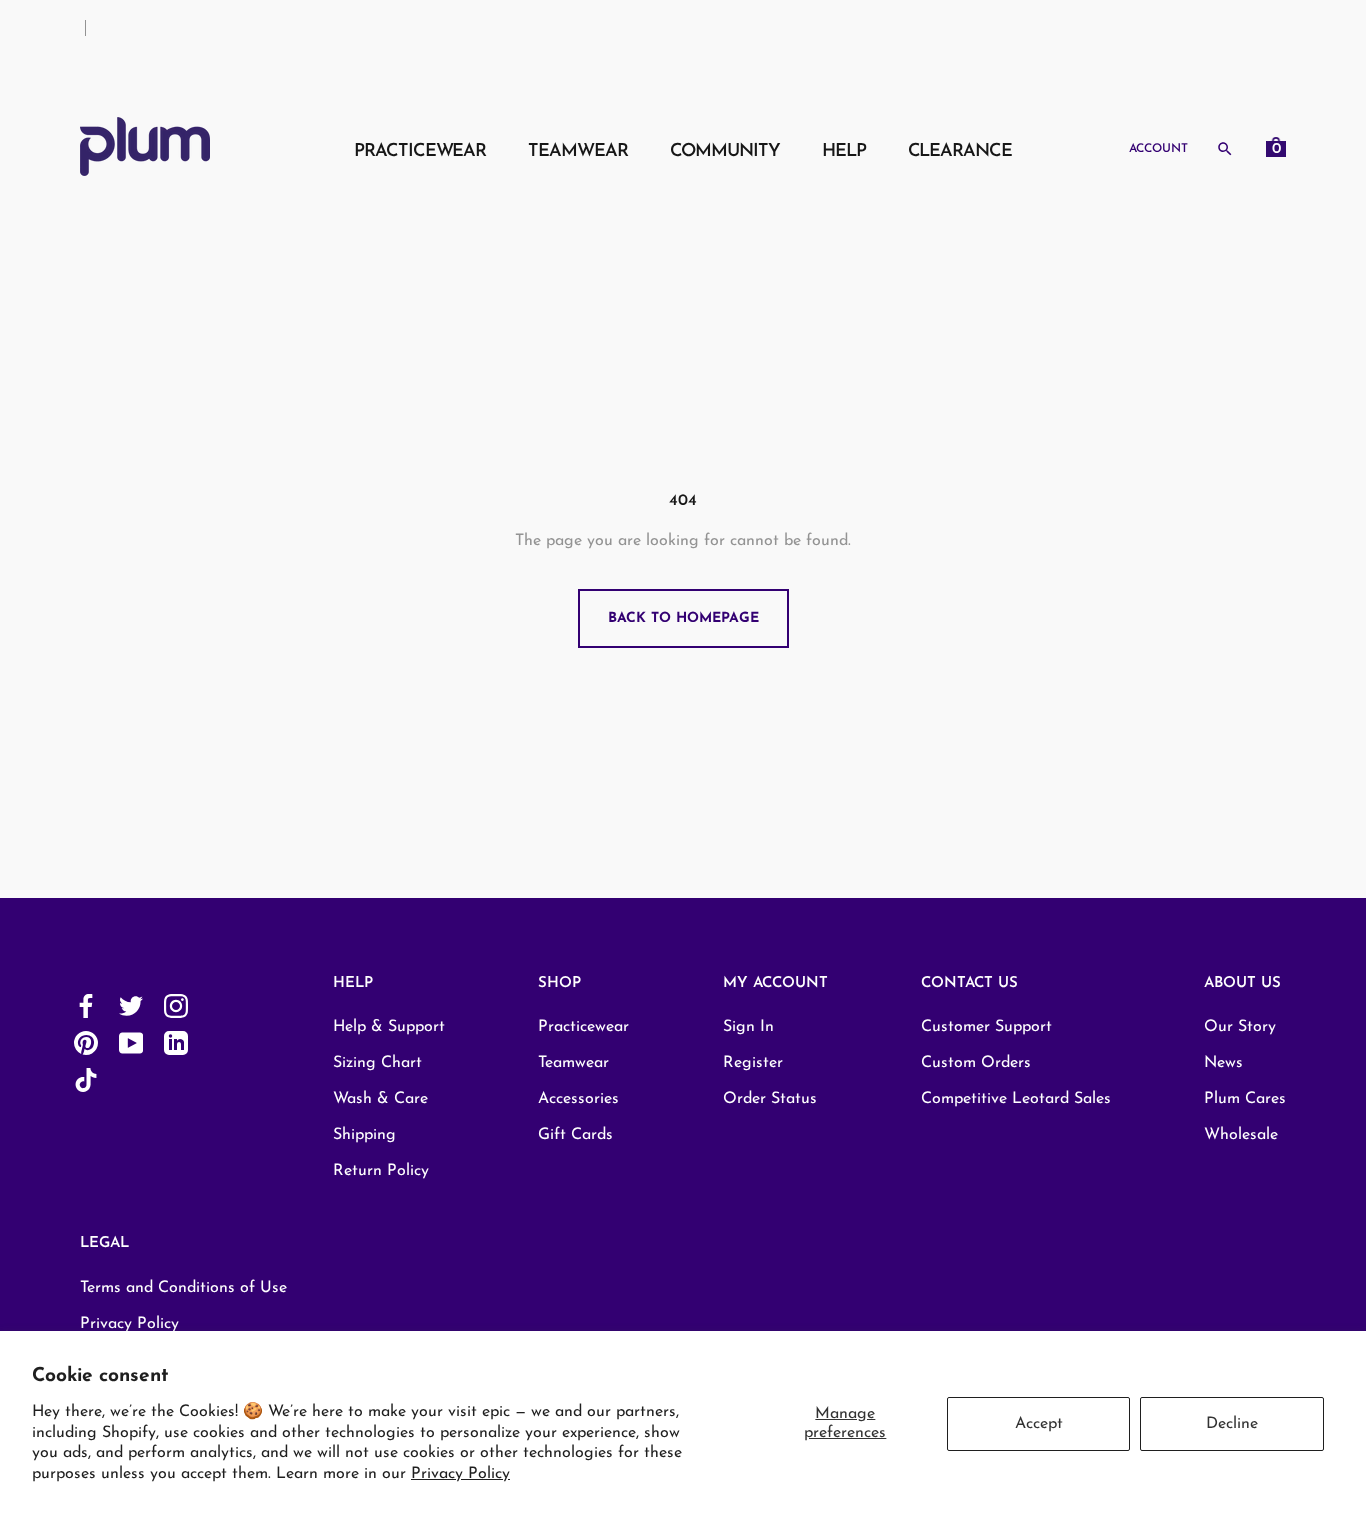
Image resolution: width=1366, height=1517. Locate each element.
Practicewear (583, 1027)
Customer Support (986, 1027)
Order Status (770, 1099)
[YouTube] (131, 1042)
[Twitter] (131, 1005)
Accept (1039, 1424)
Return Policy (381, 1171)
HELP (844, 152)
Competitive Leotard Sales (1016, 1099)
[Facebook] (86, 1005)
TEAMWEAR (577, 152)
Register (753, 1063)
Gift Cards (575, 1135)
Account (1158, 149)
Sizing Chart (377, 1063)
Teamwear (573, 1063)
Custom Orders (976, 1063)
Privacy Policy (460, 1474)
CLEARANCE (960, 152)
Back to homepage (683, 618)
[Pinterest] (86, 1042)
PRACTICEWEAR (420, 152)
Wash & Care (380, 1099)
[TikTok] (86, 1079)
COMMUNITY (725, 152)
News (1223, 1063)
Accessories (578, 1099)
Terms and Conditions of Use (183, 1288)
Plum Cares (1245, 1099)
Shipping (364, 1135)
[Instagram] (176, 1005)
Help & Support (389, 1027)
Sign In (748, 1027)
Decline (1232, 1424)
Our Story (1240, 1027)
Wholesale (1241, 1135)
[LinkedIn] (176, 1042)
